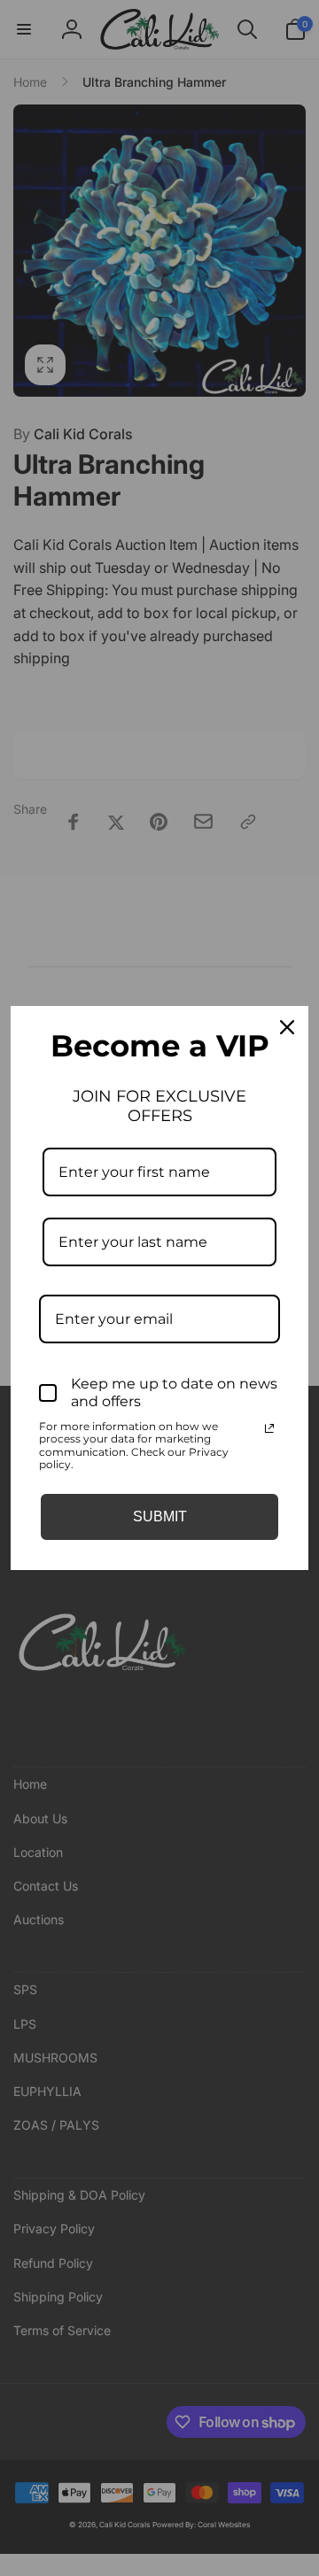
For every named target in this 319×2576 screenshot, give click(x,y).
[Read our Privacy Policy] (269, 1428)
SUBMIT (160, 1516)
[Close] (287, 1027)
